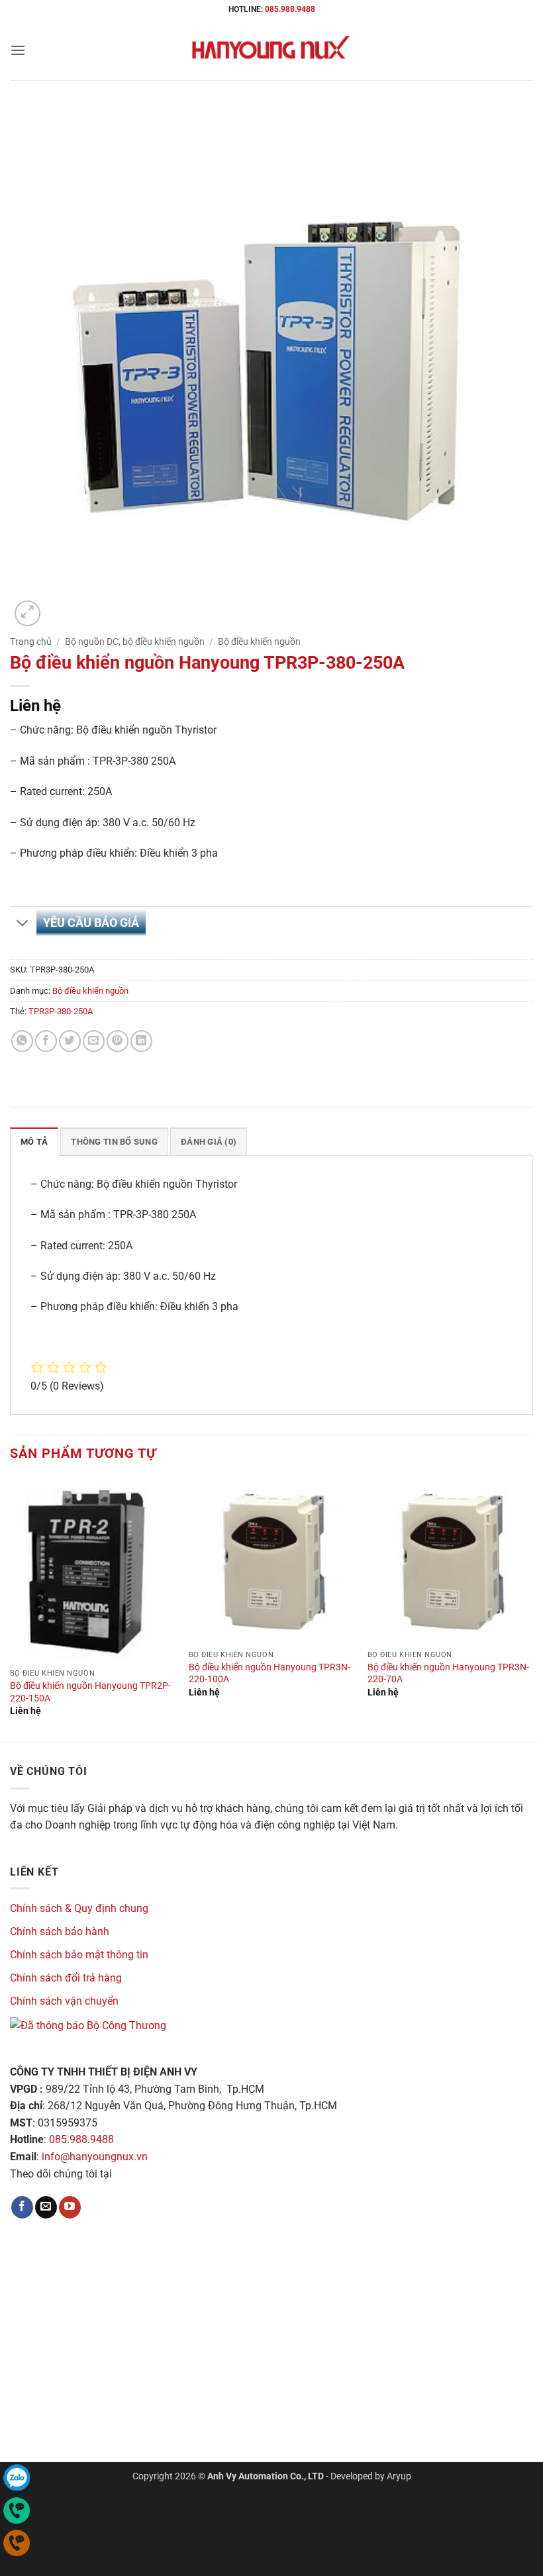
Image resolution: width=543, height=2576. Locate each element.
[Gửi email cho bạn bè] (94, 1041)
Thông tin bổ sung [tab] (114, 1142)
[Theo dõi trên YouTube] (70, 2207)
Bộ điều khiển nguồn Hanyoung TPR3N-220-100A (270, 1674)
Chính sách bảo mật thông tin (79, 1955)
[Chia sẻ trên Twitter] (70, 1041)
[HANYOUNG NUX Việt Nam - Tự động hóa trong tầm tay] (271, 50)
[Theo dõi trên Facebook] (22, 2207)
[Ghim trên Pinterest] (118, 1041)
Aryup (399, 2476)
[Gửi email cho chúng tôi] (46, 2207)
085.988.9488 (290, 9)
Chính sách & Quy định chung (79, 1908)
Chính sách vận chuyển (64, 2001)
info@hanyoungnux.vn (95, 2157)
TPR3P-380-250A (61, 1011)
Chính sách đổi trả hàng (66, 1978)
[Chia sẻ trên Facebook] (46, 1041)
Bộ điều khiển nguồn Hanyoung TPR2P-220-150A (90, 1692)
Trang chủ (31, 642)
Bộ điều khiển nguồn (259, 642)
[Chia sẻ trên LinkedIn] (141, 1041)
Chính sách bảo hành (60, 1932)
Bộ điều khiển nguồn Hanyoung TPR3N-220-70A (448, 1674)
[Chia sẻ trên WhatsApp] (22, 1041)
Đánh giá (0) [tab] (209, 1142)
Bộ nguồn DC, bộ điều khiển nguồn (135, 642)
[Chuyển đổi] (23, 925)
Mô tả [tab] (34, 1142)
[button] (18, 50)
